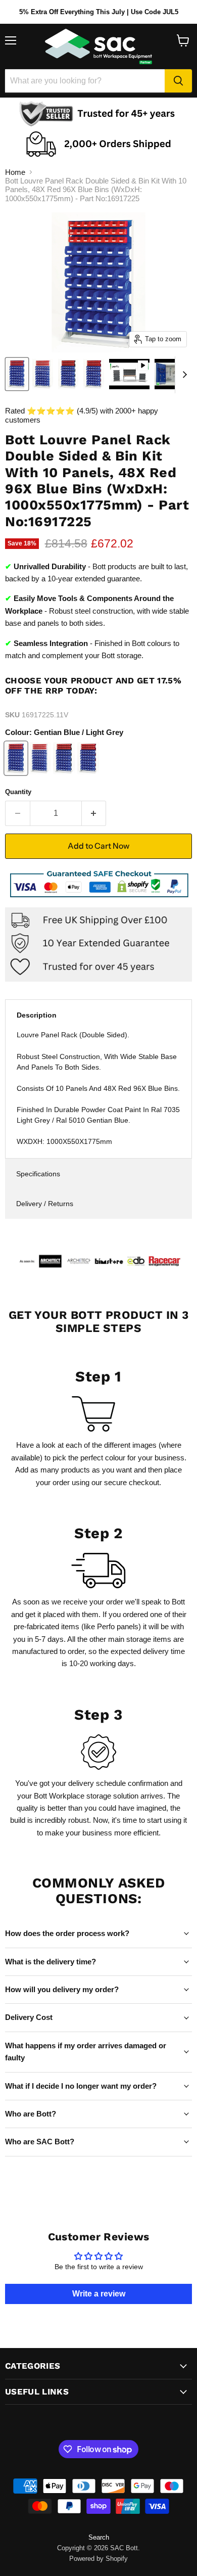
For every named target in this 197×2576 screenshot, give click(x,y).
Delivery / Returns (45, 1204)
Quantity (18, 792)
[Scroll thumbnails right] (183, 375)
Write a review (99, 2294)
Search (99, 2537)
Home (15, 172)
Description (37, 1015)
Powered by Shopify (98, 2559)
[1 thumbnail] (17, 374)
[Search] (178, 81)
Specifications (38, 1174)
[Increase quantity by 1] (94, 813)
